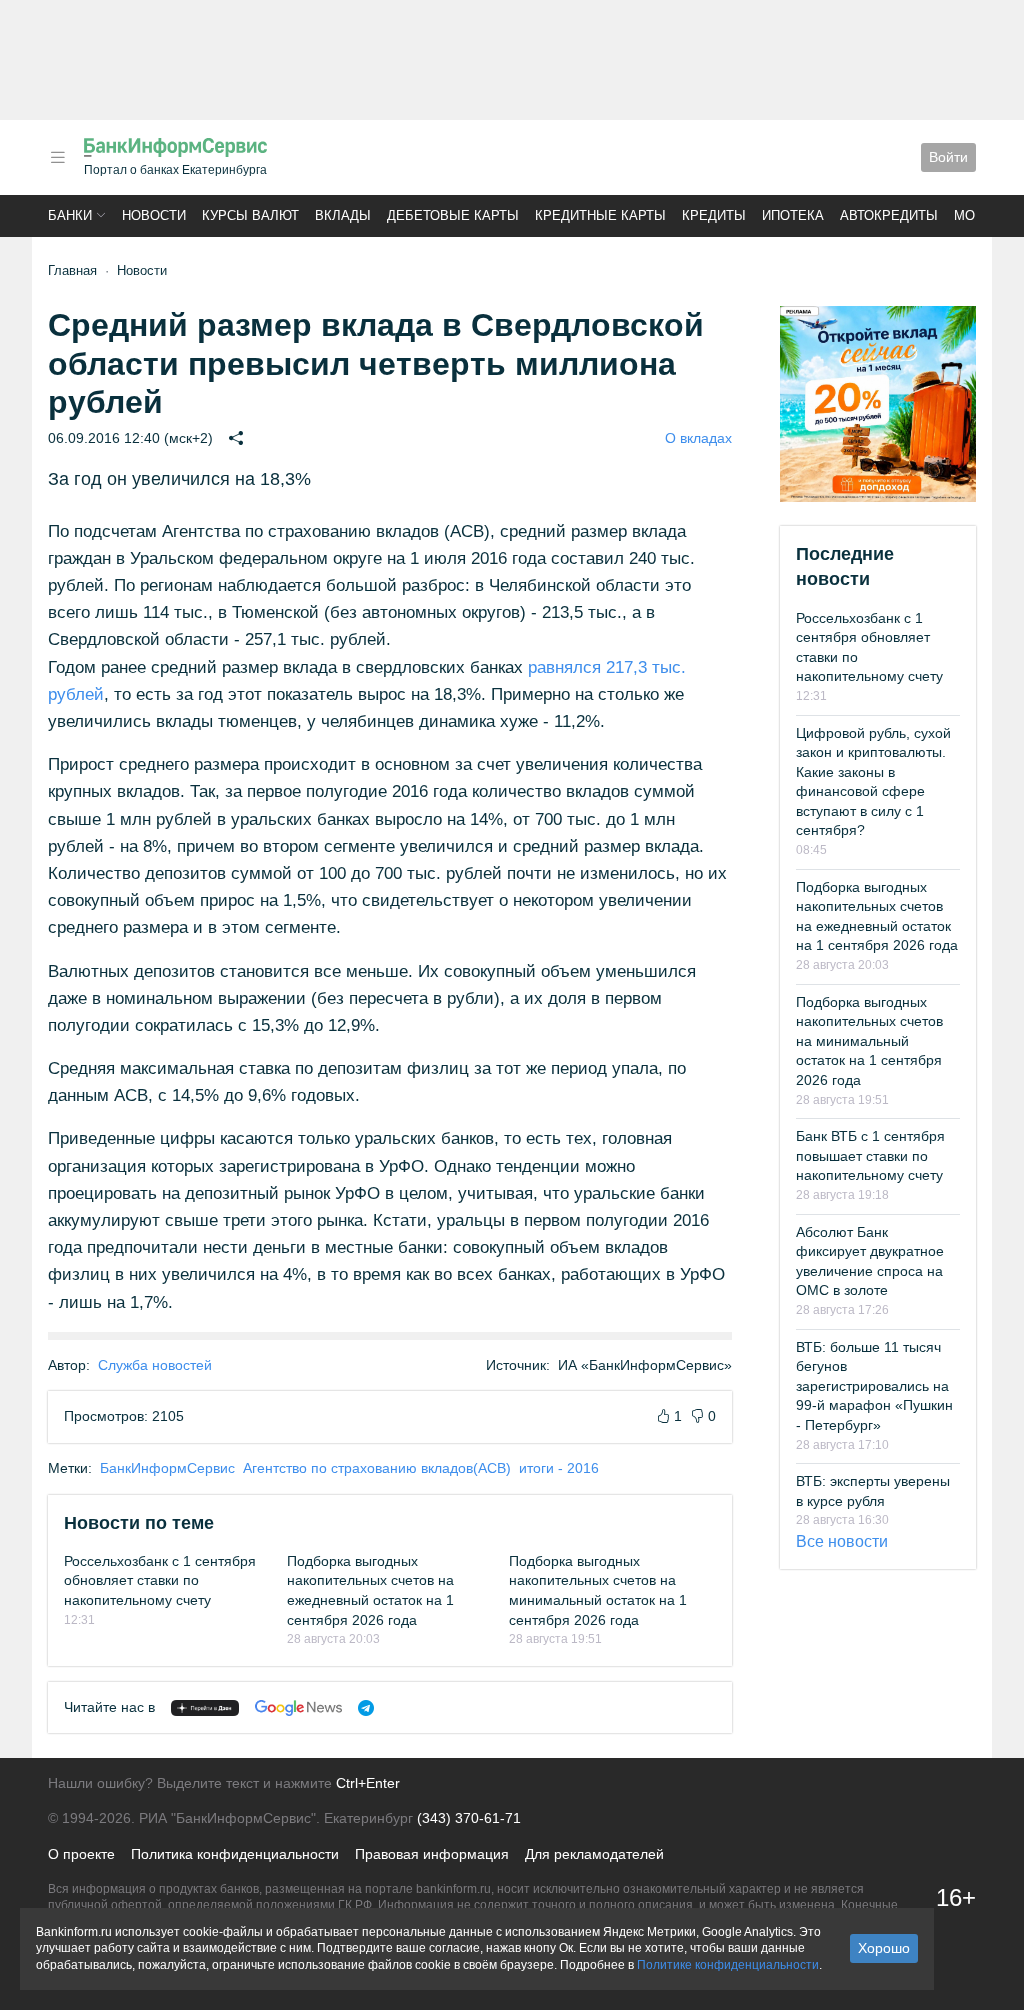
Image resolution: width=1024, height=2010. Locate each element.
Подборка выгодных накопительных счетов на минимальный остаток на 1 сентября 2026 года (869, 1041)
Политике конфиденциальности (728, 1965)
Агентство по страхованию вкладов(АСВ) (377, 1468)
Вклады (343, 215)
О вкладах (698, 438)
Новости (154, 215)
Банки (70, 215)
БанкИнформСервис (167, 1468)
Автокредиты (889, 215)
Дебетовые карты (453, 215)
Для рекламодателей (594, 1854)
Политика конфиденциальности (235, 1854)
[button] (58, 157)
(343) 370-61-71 (469, 1818)
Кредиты (714, 215)
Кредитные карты (600, 215)
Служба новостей (155, 1365)
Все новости (842, 1541)
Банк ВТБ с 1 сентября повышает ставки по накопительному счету (870, 1155)
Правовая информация (432, 1854)
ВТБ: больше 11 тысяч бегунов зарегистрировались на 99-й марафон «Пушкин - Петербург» (874, 1386)
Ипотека (793, 215)
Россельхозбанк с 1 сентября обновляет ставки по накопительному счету (160, 1580)
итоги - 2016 (559, 1468)
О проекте (81, 1854)
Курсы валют (250, 215)
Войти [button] (948, 157)
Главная (72, 270)
